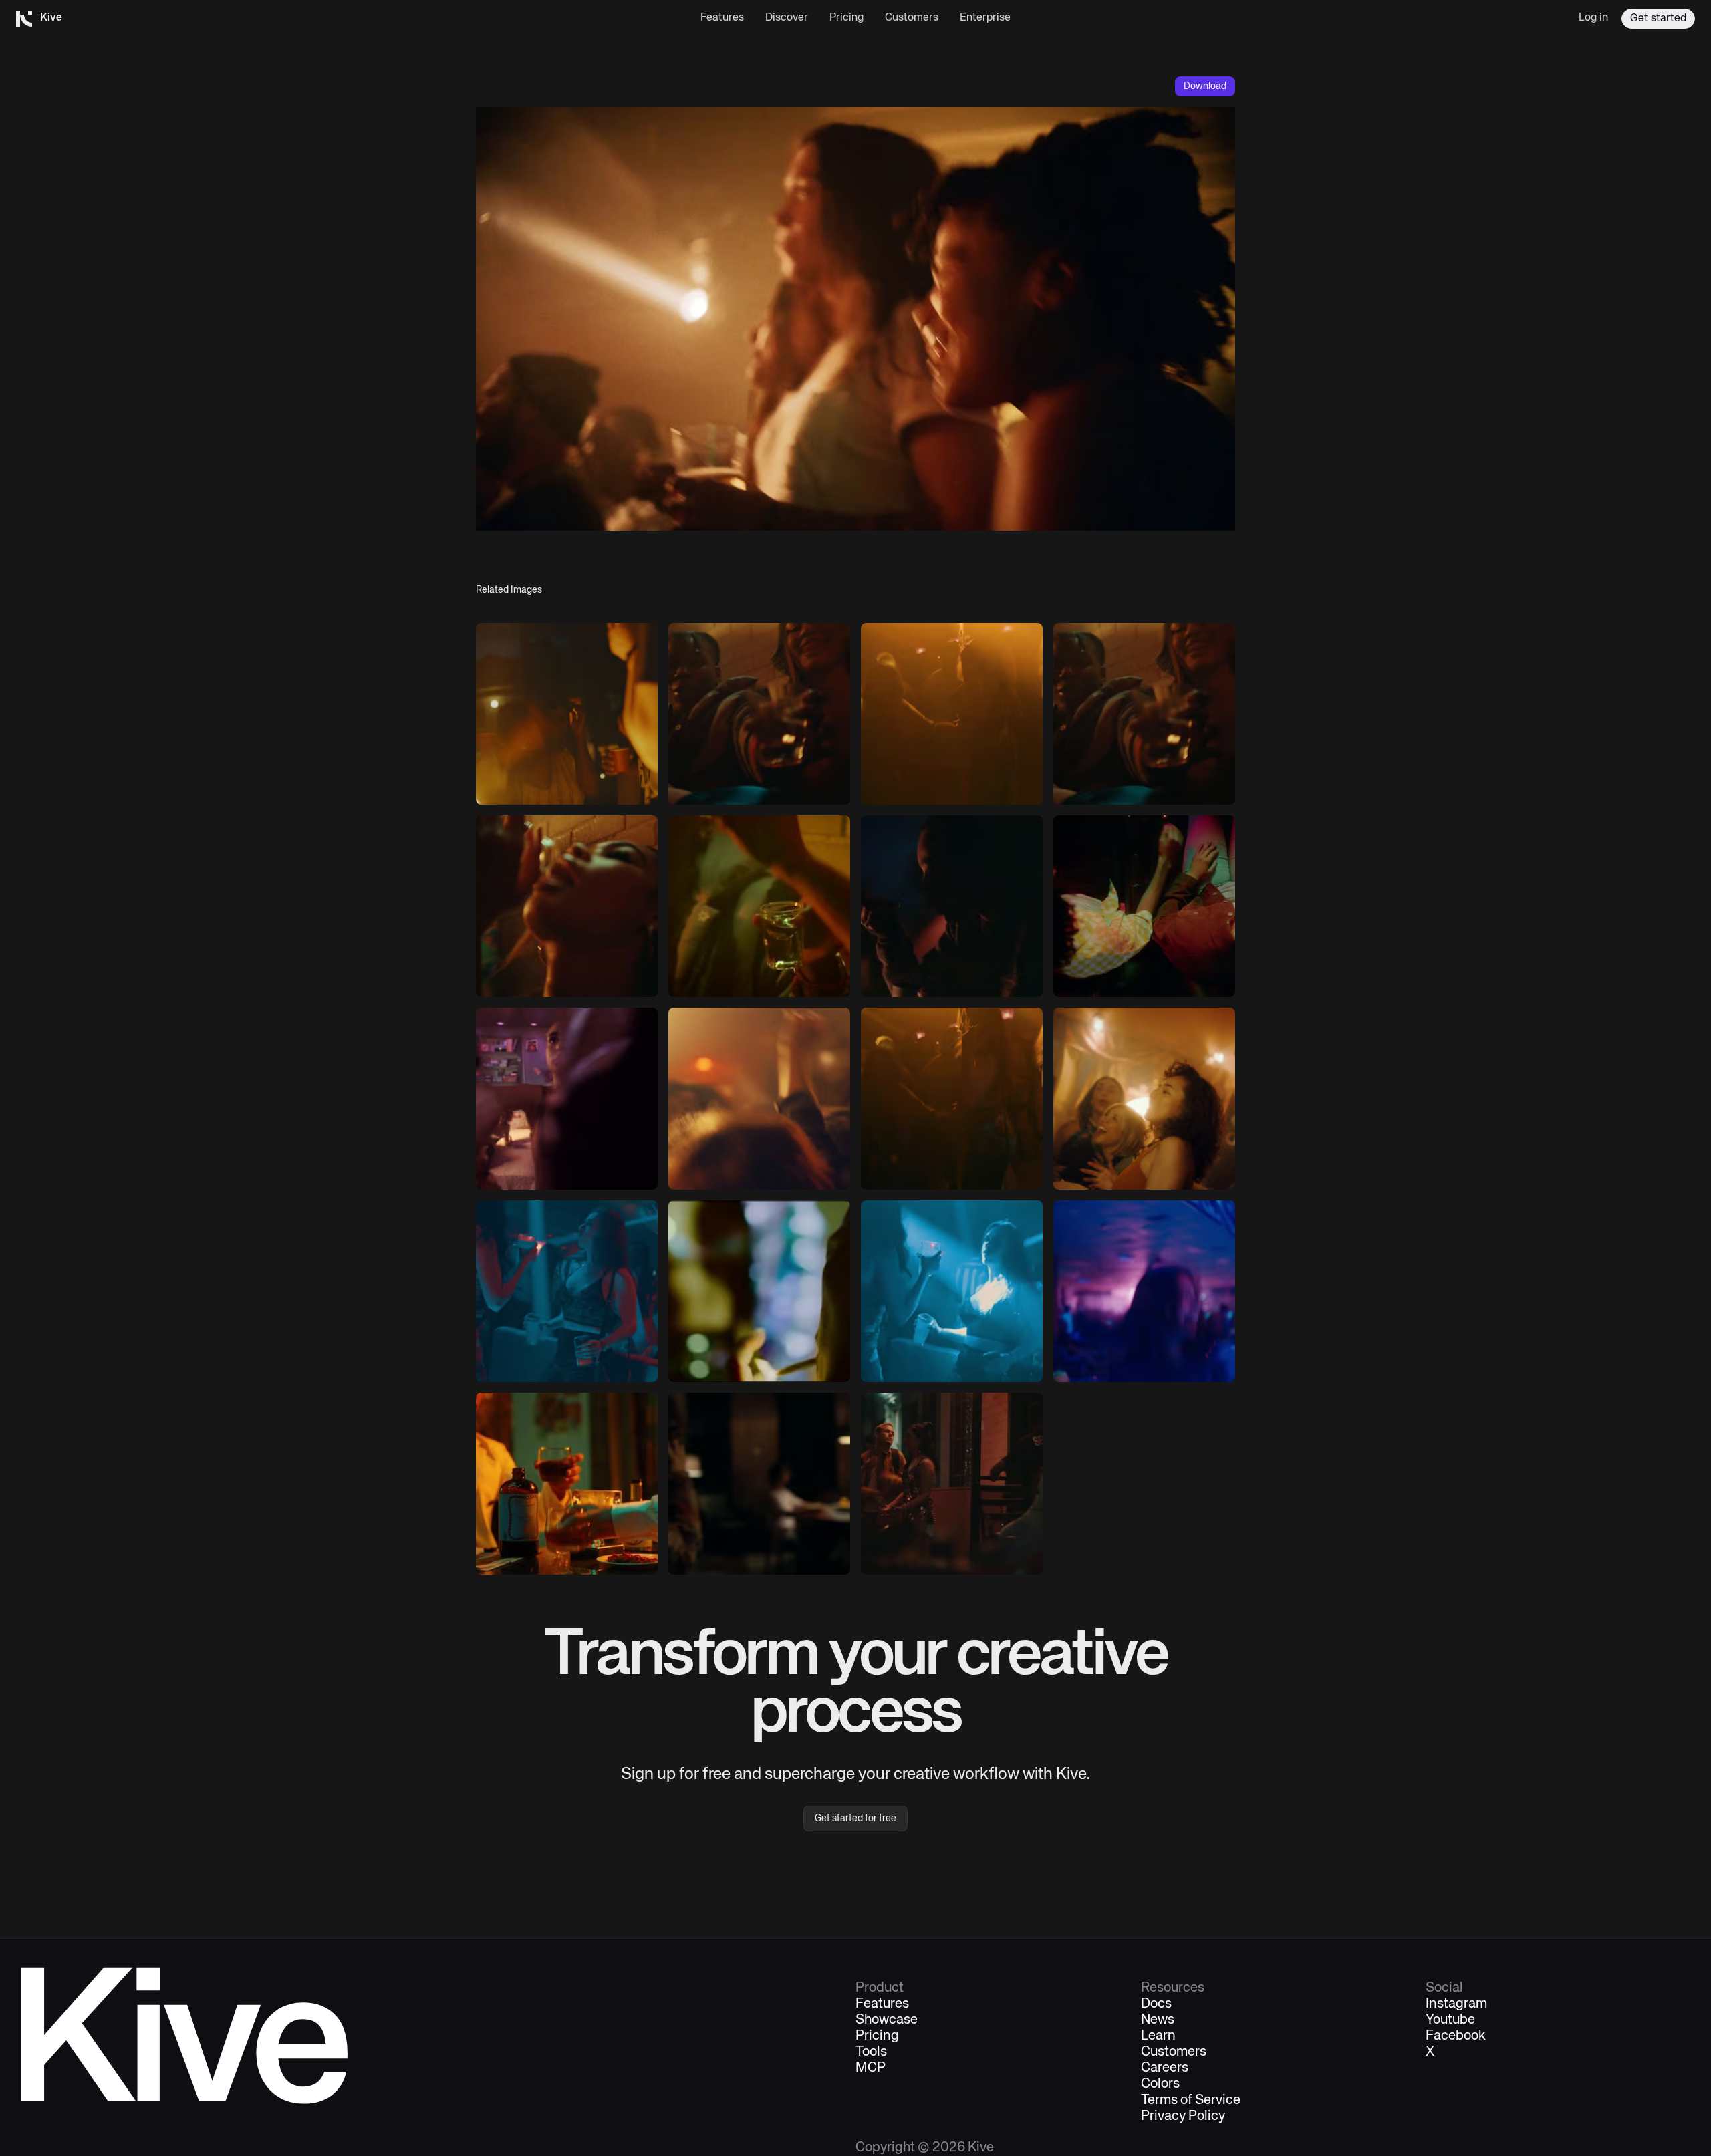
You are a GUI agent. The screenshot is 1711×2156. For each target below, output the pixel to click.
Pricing (846, 18)
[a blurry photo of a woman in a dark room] (1144, 1291)
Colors (1160, 2084)
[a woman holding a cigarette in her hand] (952, 906)
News (1158, 2020)
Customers (912, 18)
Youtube (1450, 2020)
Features (722, 18)
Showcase (887, 2020)
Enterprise (985, 18)
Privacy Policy (1183, 2117)
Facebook (1456, 2036)
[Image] (567, 714)
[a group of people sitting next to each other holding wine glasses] (759, 714)
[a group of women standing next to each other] (567, 1291)
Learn (1158, 2036)
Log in (1593, 18)
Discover (787, 18)
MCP (871, 2068)
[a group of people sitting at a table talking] (952, 1484)
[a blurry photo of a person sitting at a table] (759, 1484)
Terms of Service (1191, 2101)
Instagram (1456, 2004)
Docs (1156, 2004)
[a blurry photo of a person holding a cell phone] (759, 1291)
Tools (871, 2052)
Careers (1165, 2068)
